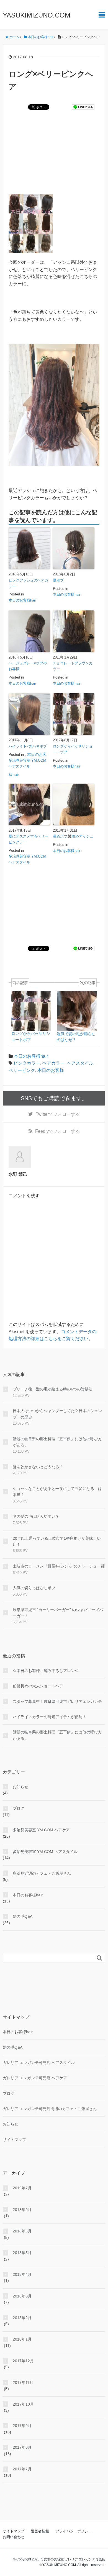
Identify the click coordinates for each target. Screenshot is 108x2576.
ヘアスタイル (80, 1063)
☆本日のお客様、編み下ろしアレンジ (46, 1671)
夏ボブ (58, 580)
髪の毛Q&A (23, 1916)
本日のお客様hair (22, 600)
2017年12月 (23, 2361)
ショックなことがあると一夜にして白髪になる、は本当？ (57, 1492)
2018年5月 (22, 2253)
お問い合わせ (14, 2537)
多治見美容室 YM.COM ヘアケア (41, 1830)
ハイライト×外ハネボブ (28, 746)
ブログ (19, 1808)
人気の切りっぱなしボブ (34, 1588)
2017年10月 (23, 2404)
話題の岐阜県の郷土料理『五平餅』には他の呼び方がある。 (57, 1442)
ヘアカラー (53, 1063)
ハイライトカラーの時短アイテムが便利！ (50, 1717)
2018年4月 (22, 2274)
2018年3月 (22, 2296)
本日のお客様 (51, 1070)
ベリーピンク (22, 1070)
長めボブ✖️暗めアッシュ (73, 836)
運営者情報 (40, 2531)
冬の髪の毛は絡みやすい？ (36, 1516)
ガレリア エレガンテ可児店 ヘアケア (35, 2078)
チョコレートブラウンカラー (73, 666)
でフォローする (58, 1114)
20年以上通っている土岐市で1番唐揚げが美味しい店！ (57, 1541)
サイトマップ (14, 2140)
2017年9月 (22, 2426)
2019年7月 (22, 2188)
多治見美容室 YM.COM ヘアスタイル (27, 763)
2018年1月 (22, 2339)
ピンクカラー (27, 1063)
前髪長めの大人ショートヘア (38, 1686)
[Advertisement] (54, 159)
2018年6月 (22, 2231)
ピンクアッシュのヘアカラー (28, 583)
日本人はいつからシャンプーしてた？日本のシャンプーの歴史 (57, 1414)
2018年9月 (22, 2210)
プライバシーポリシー (74, 2531)
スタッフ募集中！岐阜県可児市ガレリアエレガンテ (57, 1701)
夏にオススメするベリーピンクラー (28, 839)
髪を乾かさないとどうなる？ (38, 1467)
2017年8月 (22, 2447)
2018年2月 (22, 2318)
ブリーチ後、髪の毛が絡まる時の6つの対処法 (53, 1389)
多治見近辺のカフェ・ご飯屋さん (42, 1873)
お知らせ (20, 1787)
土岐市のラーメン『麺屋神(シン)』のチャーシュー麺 (59, 1566)
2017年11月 (23, 2383)
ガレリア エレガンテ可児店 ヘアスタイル (39, 2063)
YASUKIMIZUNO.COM (37, 15)
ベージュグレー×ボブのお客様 (28, 666)
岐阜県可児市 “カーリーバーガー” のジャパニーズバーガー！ (58, 1613)
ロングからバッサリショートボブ (73, 749)
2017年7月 (22, 2469)
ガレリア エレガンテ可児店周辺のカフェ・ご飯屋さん (50, 2109)
